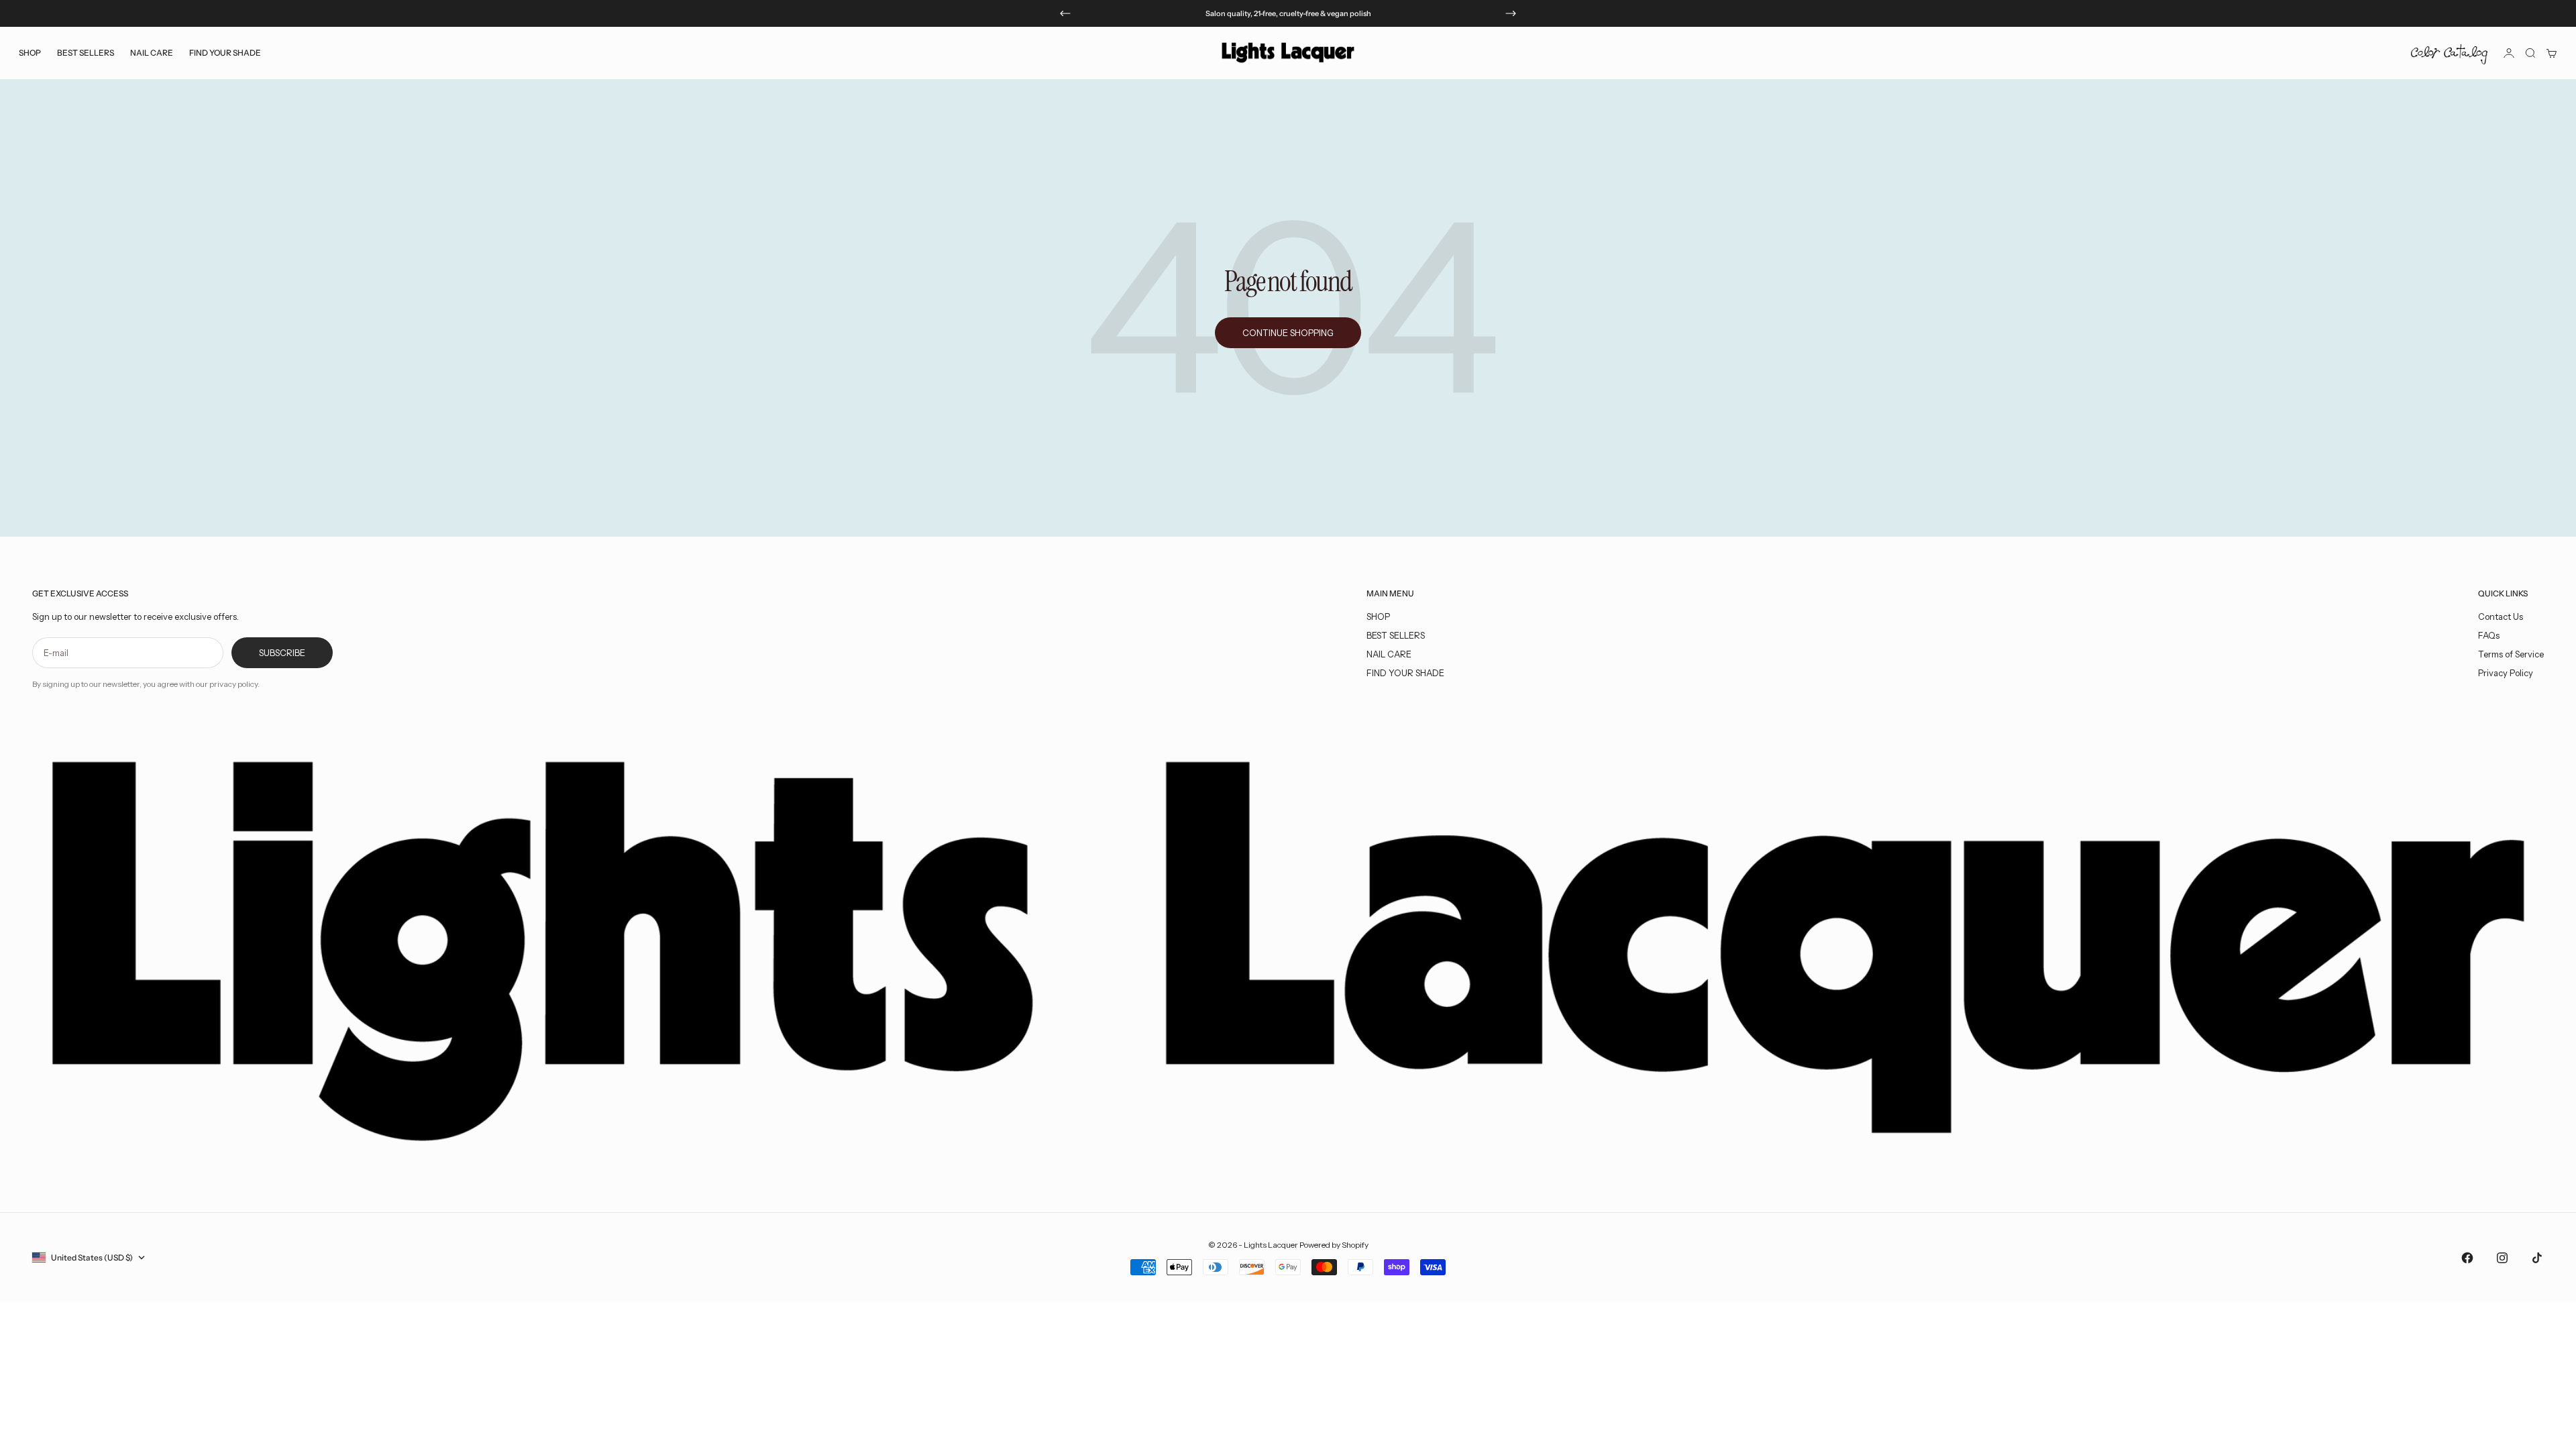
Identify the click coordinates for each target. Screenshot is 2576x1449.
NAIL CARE (1389, 654)
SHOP (1378, 616)
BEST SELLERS (86, 53)
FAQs (2489, 635)
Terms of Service (2511, 654)
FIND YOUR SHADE (1405, 673)
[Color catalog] (2449, 53)
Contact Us (2501, 616)
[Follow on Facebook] (2467, 1258)
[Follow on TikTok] (2537, 1258)
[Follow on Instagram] (2502, 1258)
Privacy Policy (2506, 673)
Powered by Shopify (1334, 1245)
